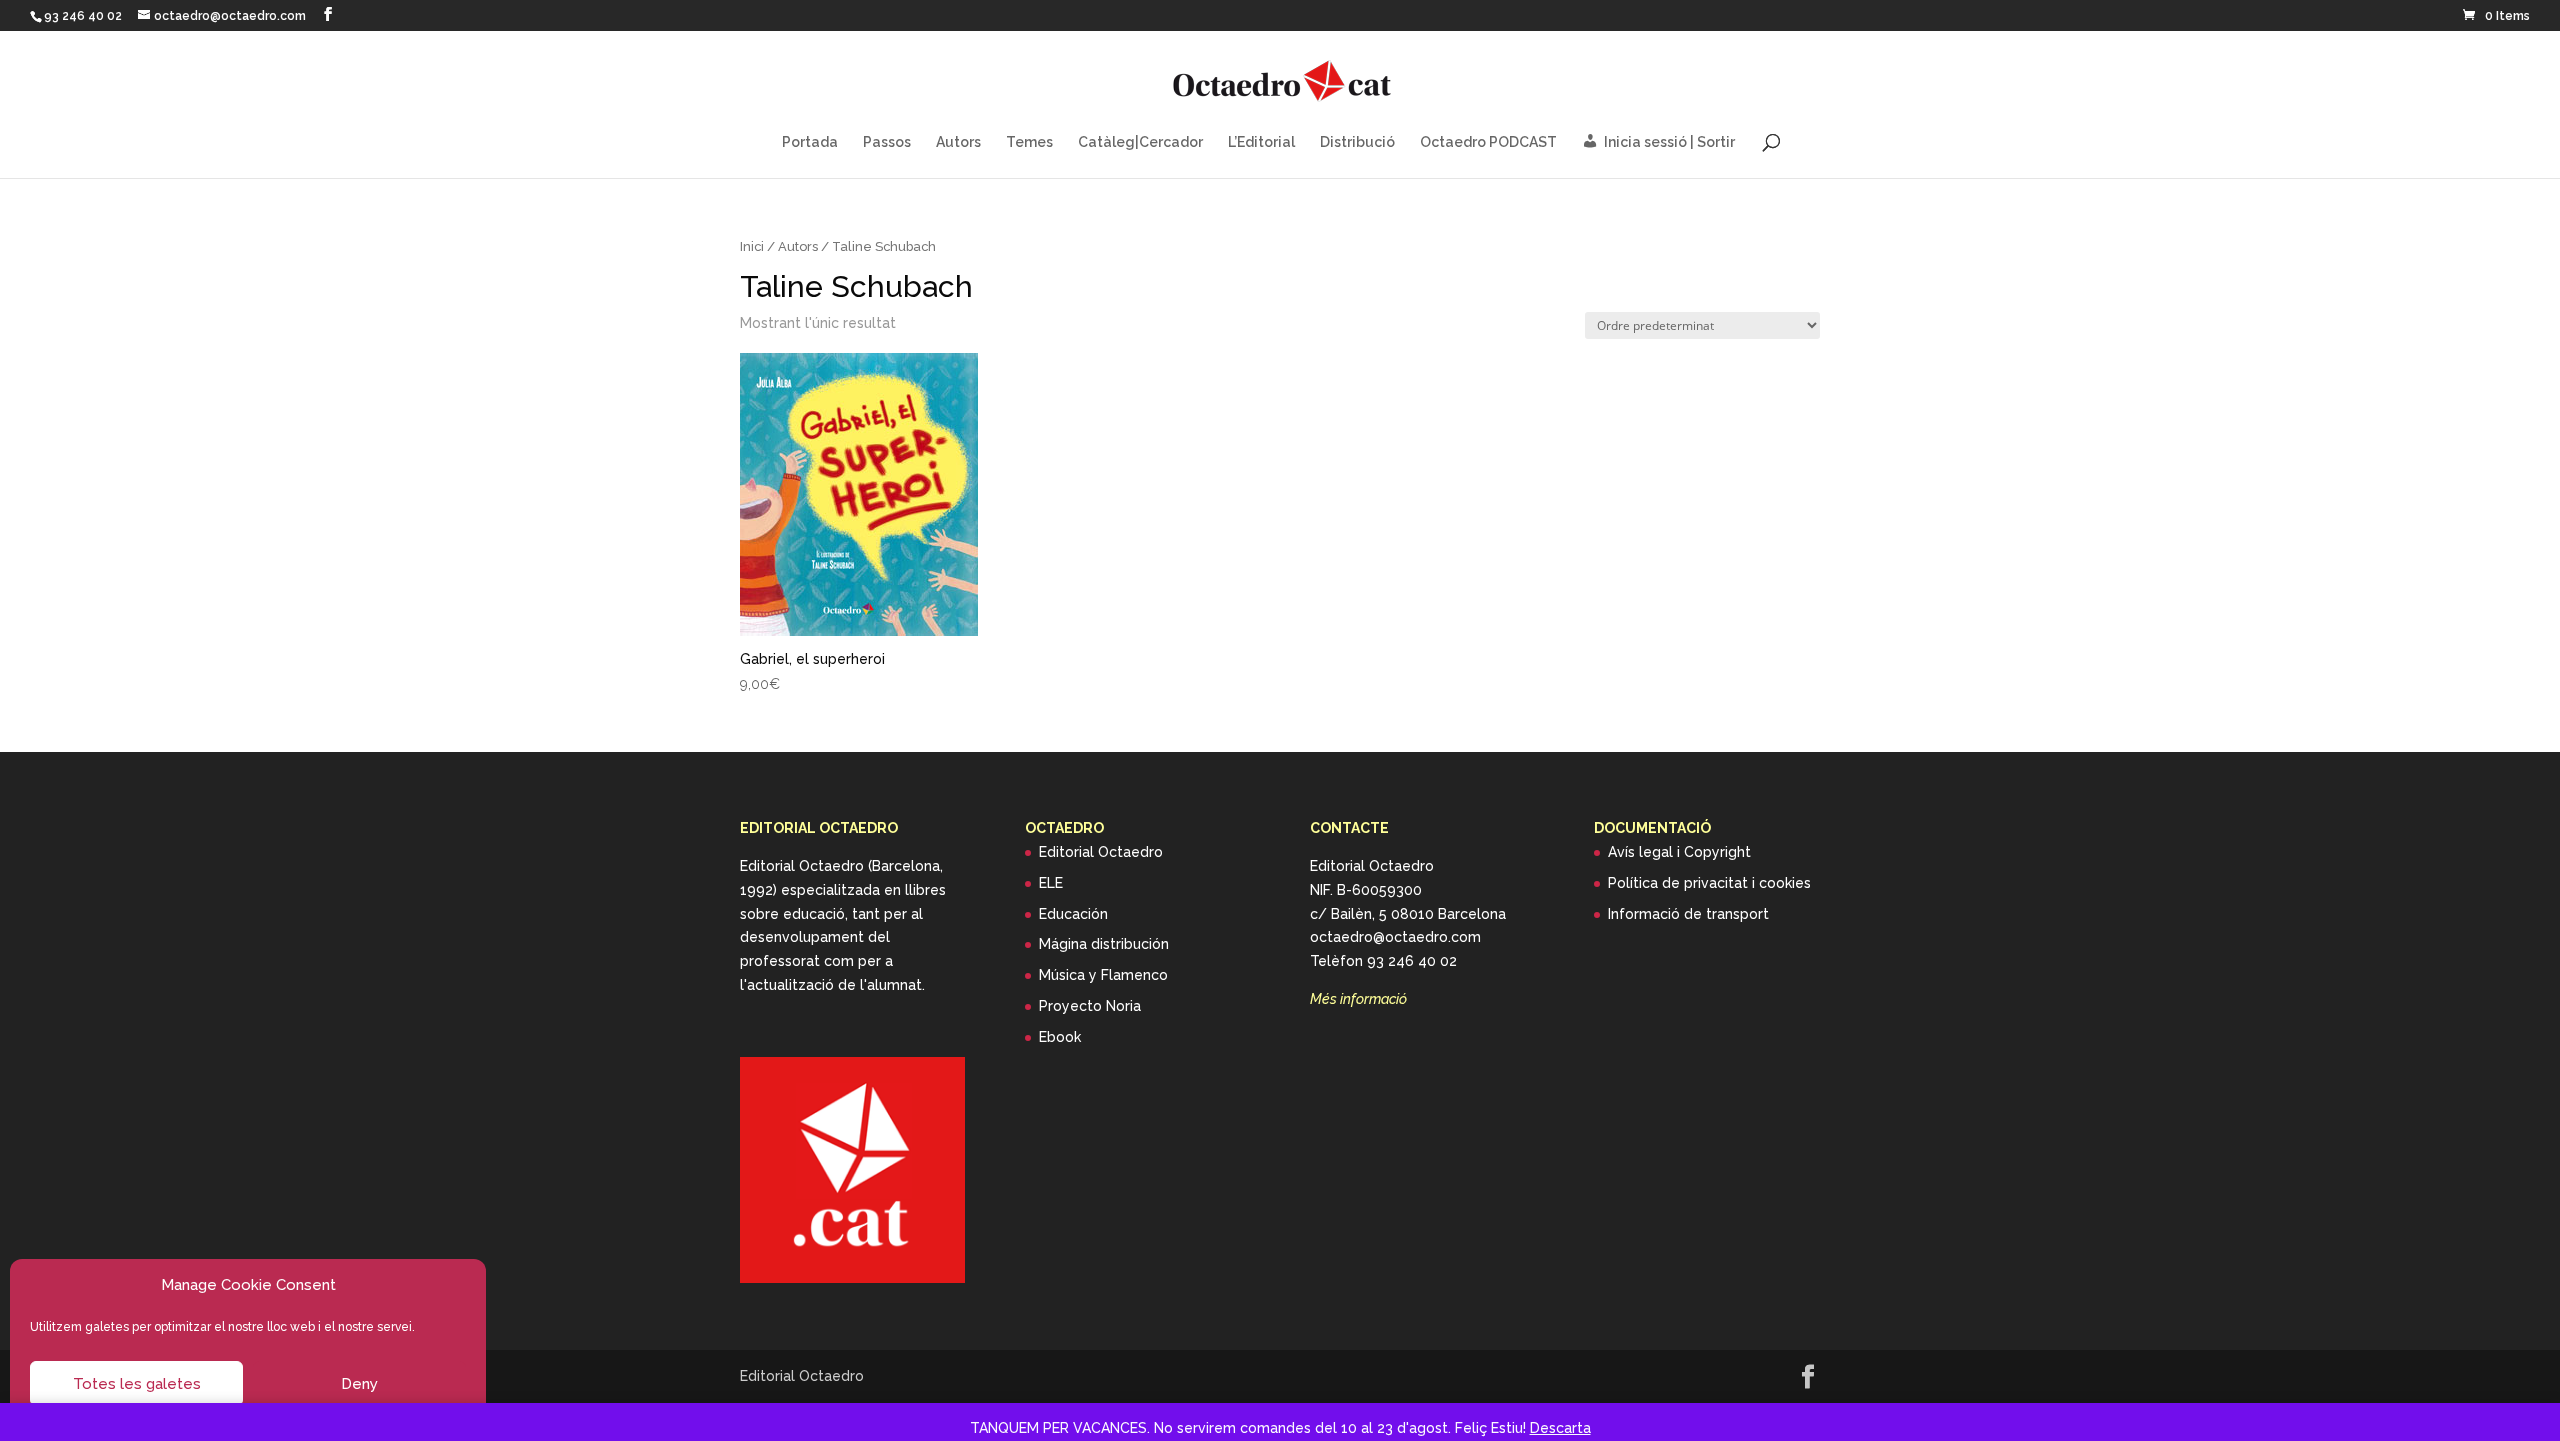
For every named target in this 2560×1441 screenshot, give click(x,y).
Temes (1029, 142)
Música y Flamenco (1103, 975)
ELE (1051, 883)
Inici (752, 246)
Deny (359, 1384)
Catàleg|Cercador (1140, 142)
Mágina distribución (1104, 944)
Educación (1073, 914)
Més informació (1358, 999)
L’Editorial (1261, 142)
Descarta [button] (1560, 1428)
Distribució (1357, 142)
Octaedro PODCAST (1488, 142)
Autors (958, 142)
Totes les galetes (137, 1384)
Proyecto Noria (1090, 1006)
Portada (810, 142)
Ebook (1060, 1037)
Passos (887, 142)
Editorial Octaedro (1101, 852)
